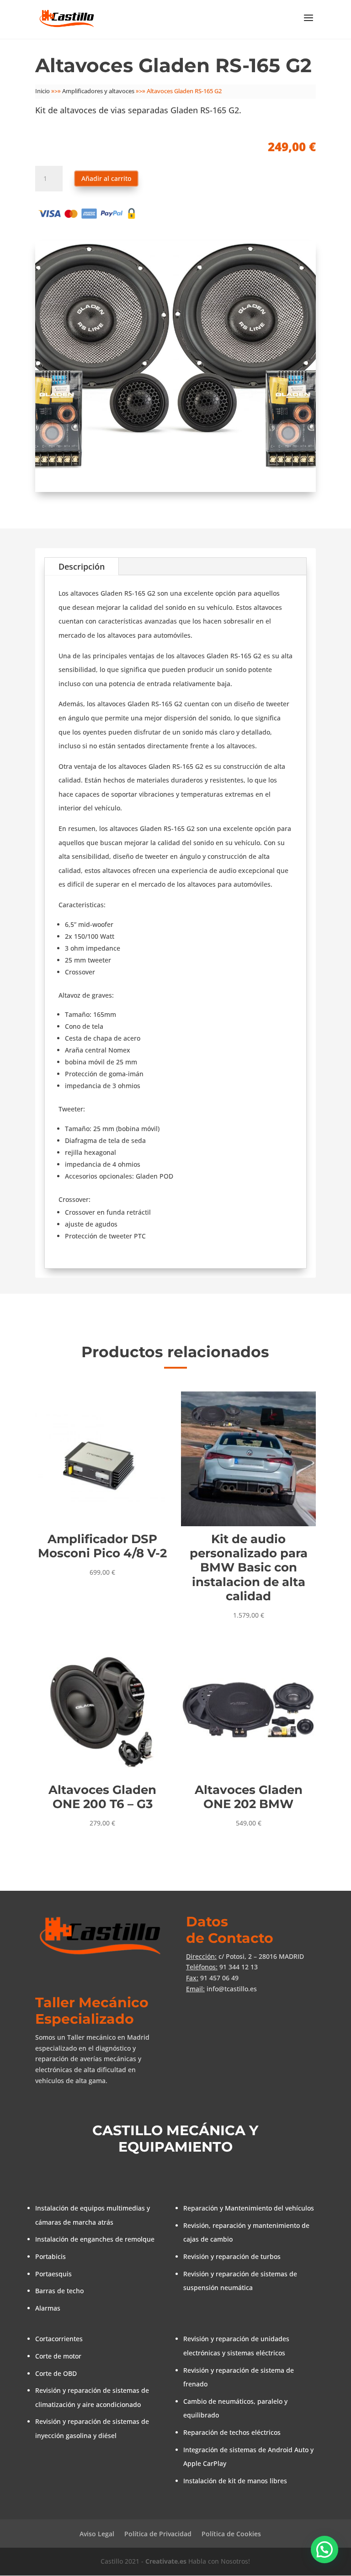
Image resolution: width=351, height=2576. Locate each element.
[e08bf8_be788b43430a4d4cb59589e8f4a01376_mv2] (175, 489)
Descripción (82, 566)
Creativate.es (166, 2561)
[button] (324, 2550)
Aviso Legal (97, 2534)
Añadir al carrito (106, 178)
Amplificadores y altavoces (98, 91)
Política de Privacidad (158, 2534)
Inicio (43, 91)
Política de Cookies (231, 2534)
